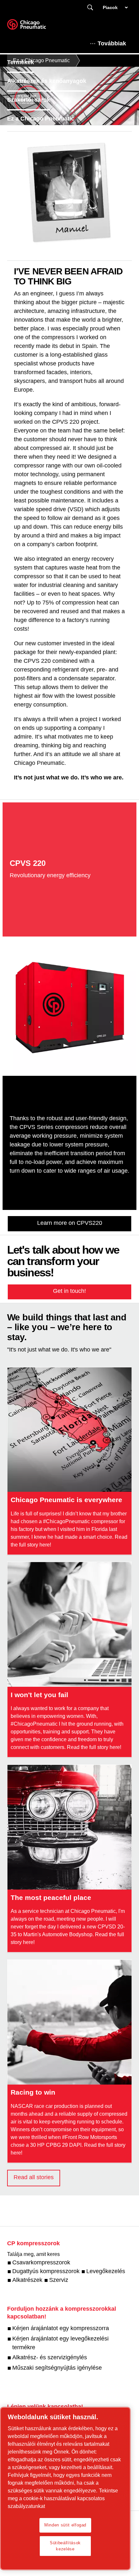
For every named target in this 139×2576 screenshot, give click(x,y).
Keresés (90, 8)
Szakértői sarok (29, 100)
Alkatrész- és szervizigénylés (50, 2357)
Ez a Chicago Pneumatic (41, 119)
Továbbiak (112, 43)
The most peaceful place (51, 1897)
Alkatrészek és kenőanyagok (47, 81)
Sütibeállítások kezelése (65, 2546)
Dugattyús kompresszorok (46, 2271)
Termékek (21, 62)
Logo (35, 27)
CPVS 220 (28, 863)
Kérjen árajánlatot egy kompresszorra (61, 2328)
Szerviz (59, 2280)
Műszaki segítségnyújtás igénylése (57, 2368)
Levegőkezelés (106, 2271)
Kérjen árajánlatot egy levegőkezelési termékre (60, 2343)
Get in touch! (69, 1291)
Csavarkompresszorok (41, 2262)
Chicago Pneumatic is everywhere (66, 1500)
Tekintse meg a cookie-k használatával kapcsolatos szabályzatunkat (63, 2498)
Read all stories (34, 2177)
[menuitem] (26, 62)
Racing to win (33, 2092)
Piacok (110, 7)
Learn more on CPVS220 (70, 1223)
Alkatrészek (27, 2280)
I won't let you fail (39, 1695)
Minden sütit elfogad (65, 2525)
